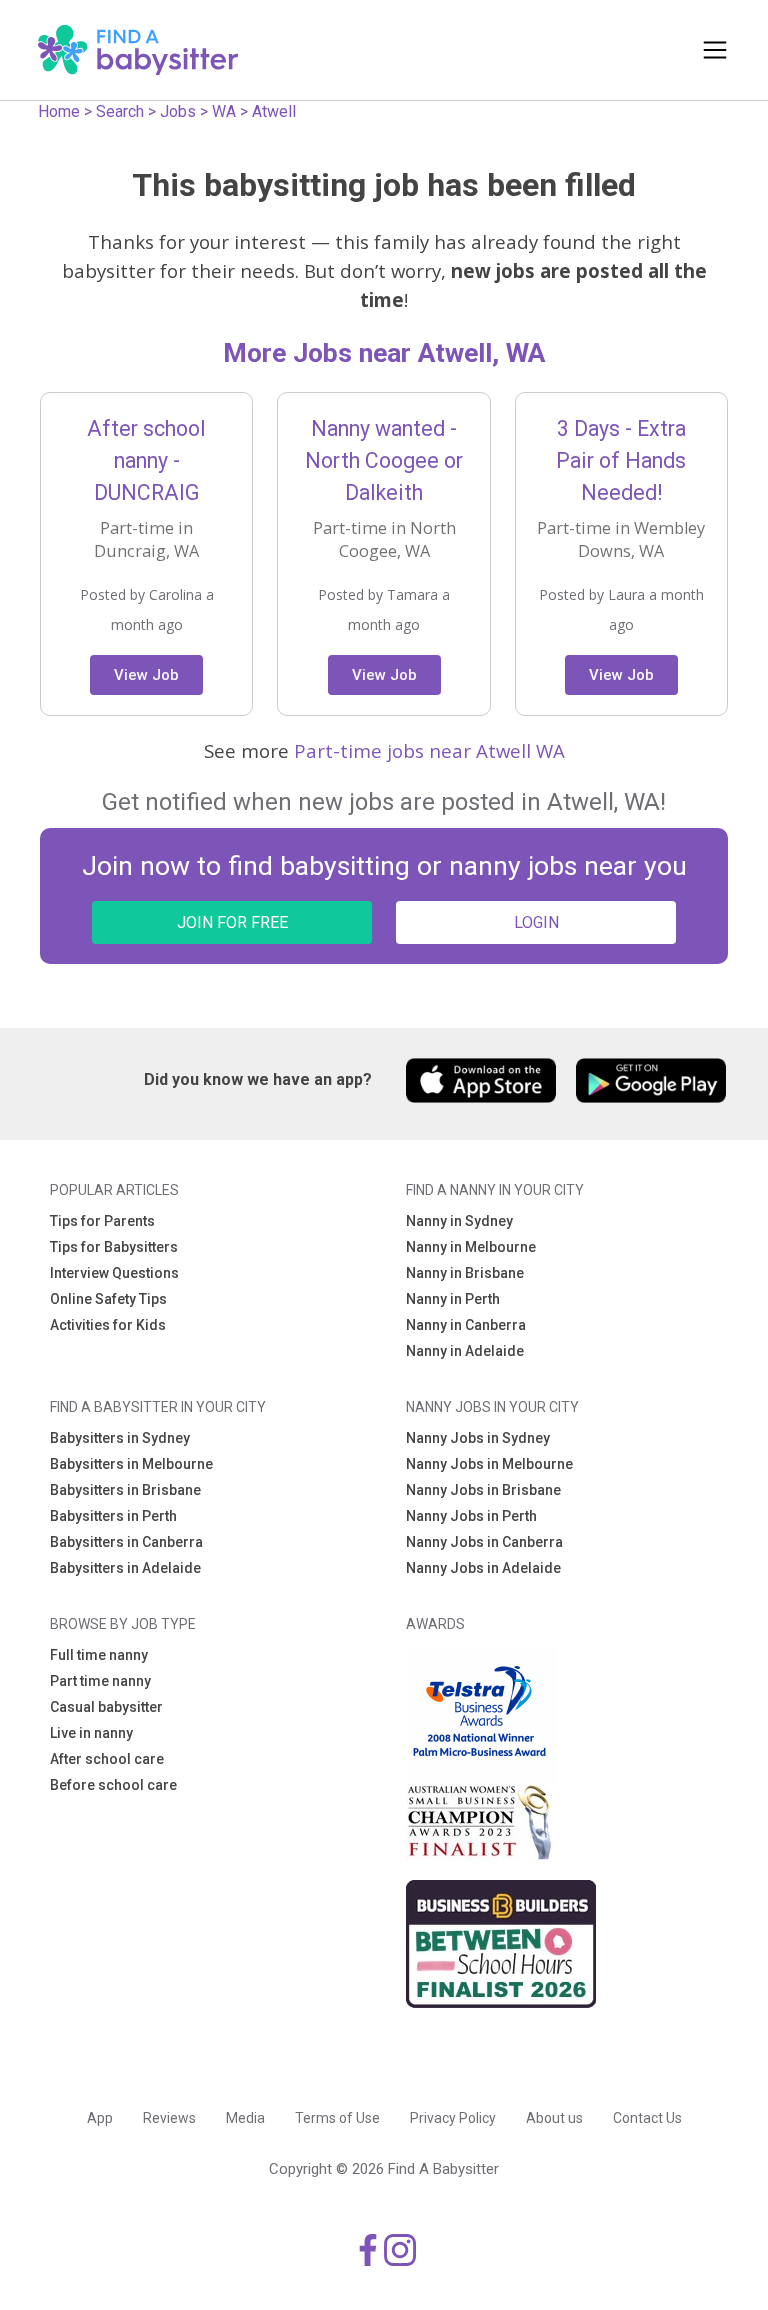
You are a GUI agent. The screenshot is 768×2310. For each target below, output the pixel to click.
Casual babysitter (106, 1707)
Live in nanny (91, 1733)
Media (245, 2118)
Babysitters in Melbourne (131, 1464)
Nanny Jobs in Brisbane (483, 1490)
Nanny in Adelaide (465, 1351)
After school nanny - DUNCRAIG (146, 460)
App (100, 2118)
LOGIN (536, 922)
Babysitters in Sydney (120, 1438)
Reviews (169, 2118)
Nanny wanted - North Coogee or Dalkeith (384, 460)
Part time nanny (100, 1681)
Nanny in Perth (453, 1299)
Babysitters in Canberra (126, 1542)
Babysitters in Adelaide (125, 1568)
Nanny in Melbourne (471, 1247)
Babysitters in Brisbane (125, 1490)
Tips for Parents (102, 1221)
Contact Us (647, 2118)
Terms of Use (337, 2118)
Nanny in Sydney (459, 1221)
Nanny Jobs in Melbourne (489, 1464)
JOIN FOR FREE (232, 922)
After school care (107, 1759)
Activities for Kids (108, 1325)
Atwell (274, 111)
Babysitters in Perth (113, 1516)
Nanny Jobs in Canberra (484, 1542)
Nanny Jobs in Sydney (478, 1438)
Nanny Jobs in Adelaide (483, 1568)
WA (224, 111)
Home (59, 111)
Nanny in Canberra (466, 1325)
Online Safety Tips (108, 1299)
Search (120, 111)
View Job (146, 675)
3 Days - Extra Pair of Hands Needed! (621, 460)
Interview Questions (114, 1273)
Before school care (113, 1785)
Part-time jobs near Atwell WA (429, 750)
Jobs (178, 111)
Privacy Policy (453, 2118)
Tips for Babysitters (114, 1247)
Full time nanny (99, 1655)
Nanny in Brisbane (465, 1273)
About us (554, 2118)
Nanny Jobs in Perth (471, 1516)
